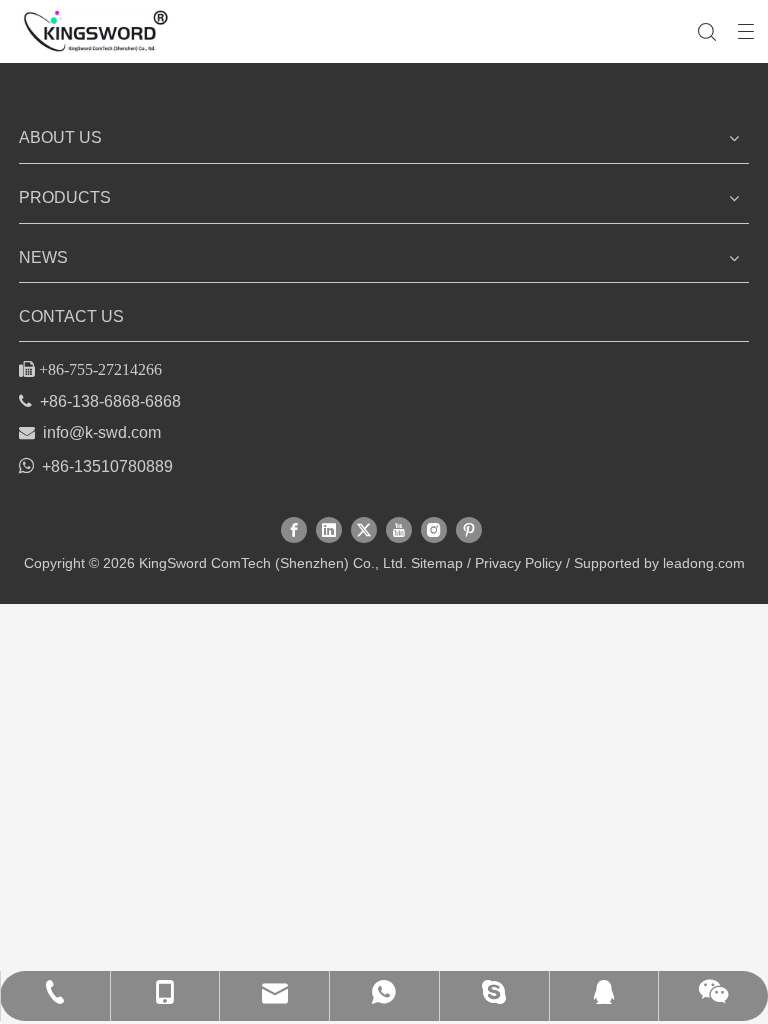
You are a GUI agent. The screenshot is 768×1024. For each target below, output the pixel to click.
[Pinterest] (469, 530)
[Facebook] (294, 530)
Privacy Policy (518, 563)
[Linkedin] (329, 530)
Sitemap (437, 563)
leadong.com (704, 563)
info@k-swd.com (102, 432)
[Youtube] (399, 530)
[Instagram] (434, 530)
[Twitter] (364, 530)
